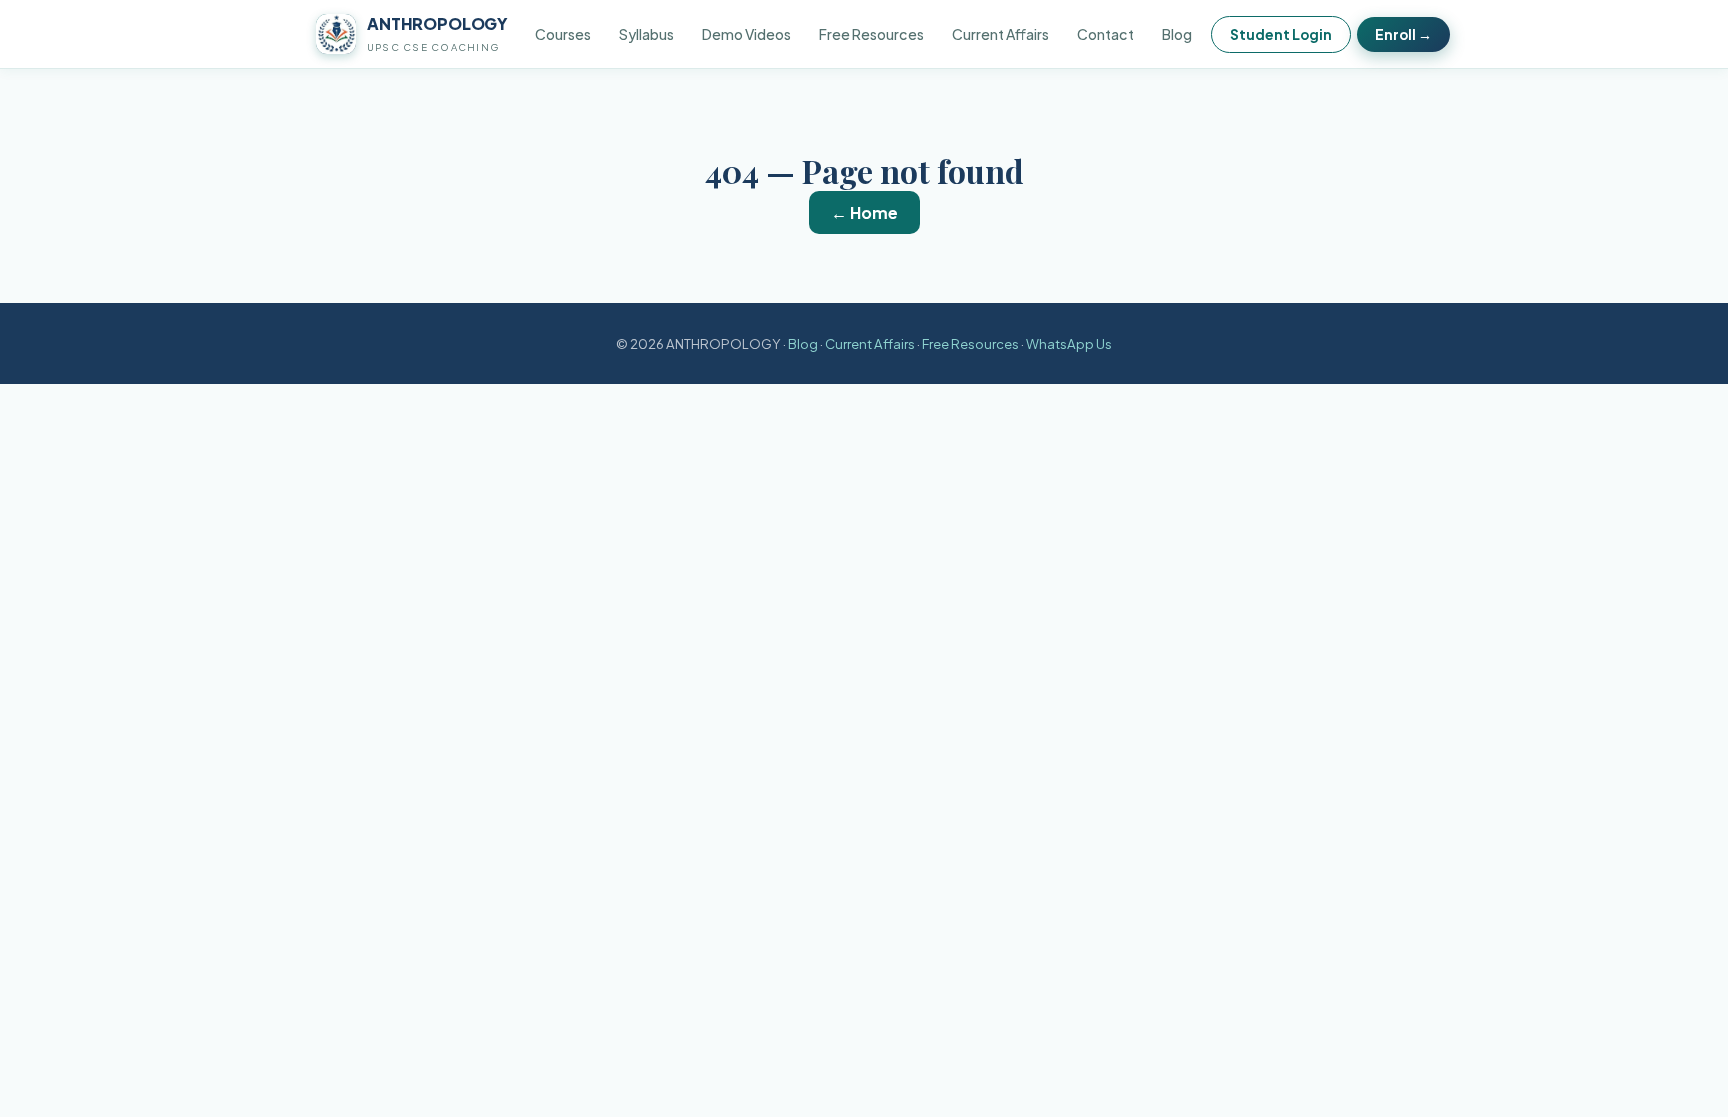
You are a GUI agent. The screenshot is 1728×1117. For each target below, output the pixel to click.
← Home (864, 212)
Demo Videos (746, 34)
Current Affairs (1000, 34)
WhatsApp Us (1069, 343)
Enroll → (1403, 34)
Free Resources (871, 34)
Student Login (1281, 34)
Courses (563, 34)
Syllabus (646, 34)
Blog (1177, 34)
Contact (1105, 34)
